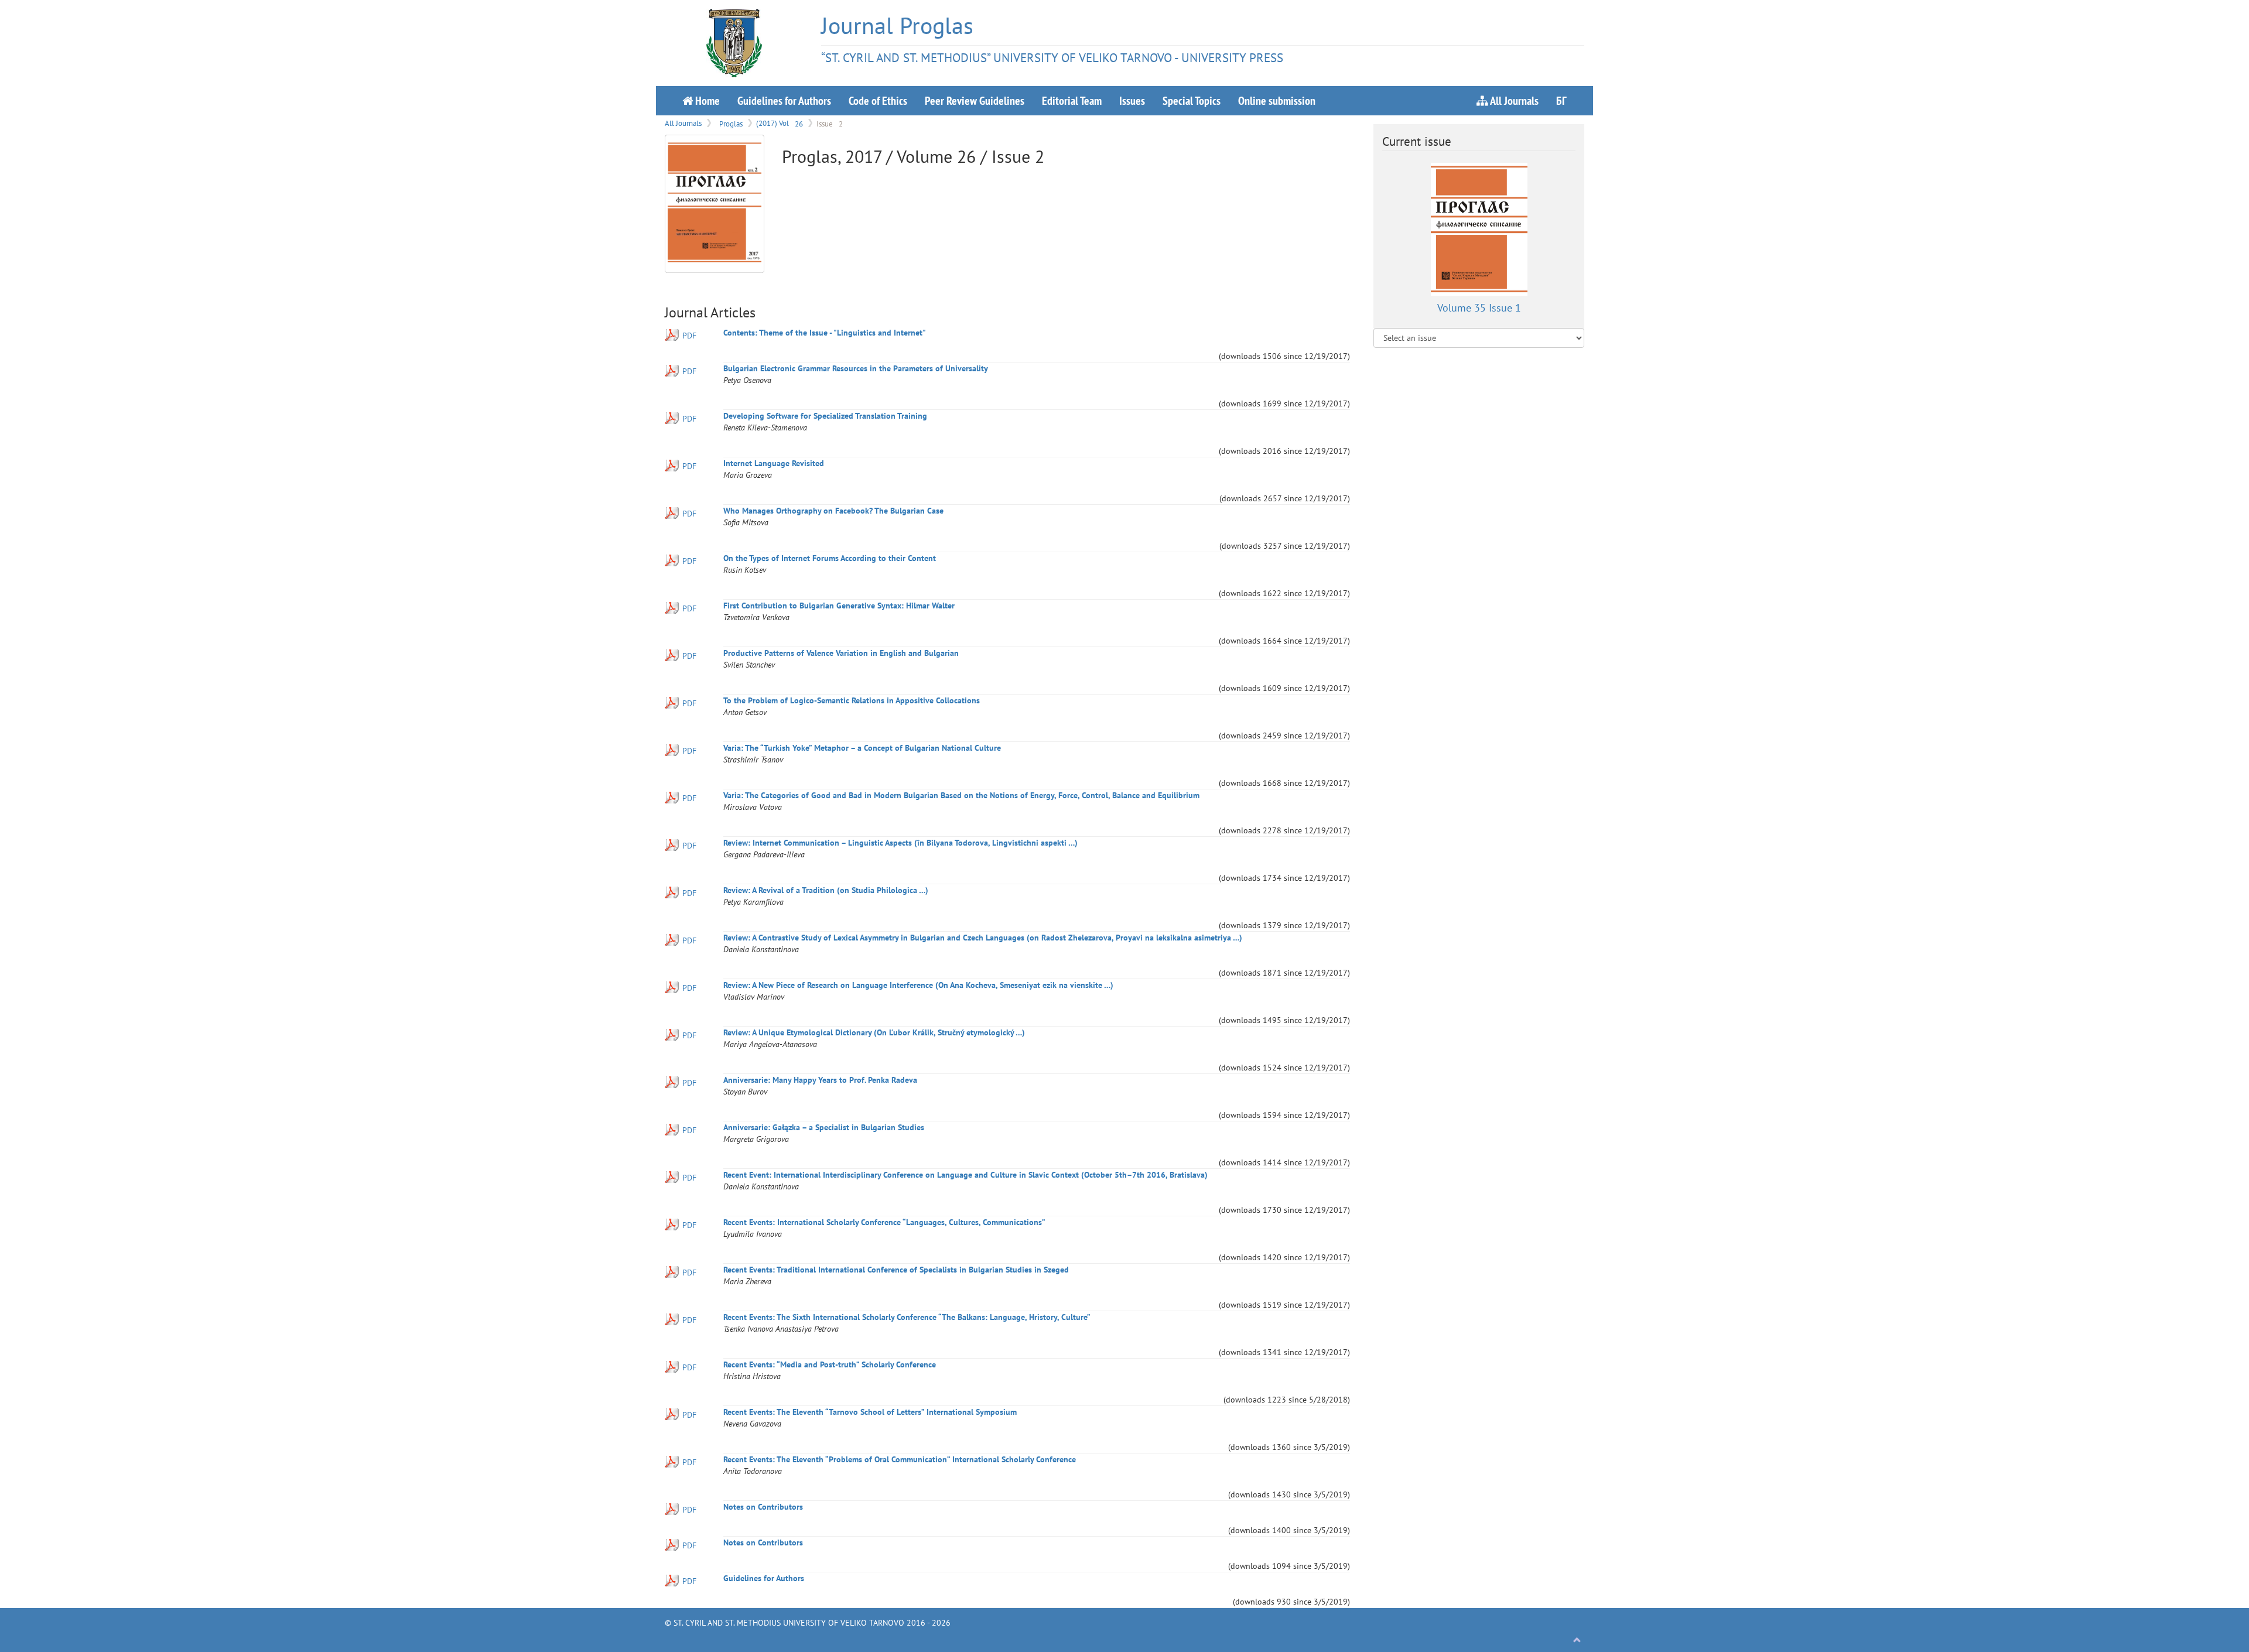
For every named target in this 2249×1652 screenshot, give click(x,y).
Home (706, 100)
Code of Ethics (878, 100)
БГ (1561, 100)
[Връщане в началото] (1577, 1640)
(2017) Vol (780, 123)
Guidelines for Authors (784, 100)
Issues (1132, 100)
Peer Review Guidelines (975, 100)
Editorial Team (1072, 100)
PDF (689, 336)
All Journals (1513, 100)
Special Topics (1192, 100)
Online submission (1277, 100)
